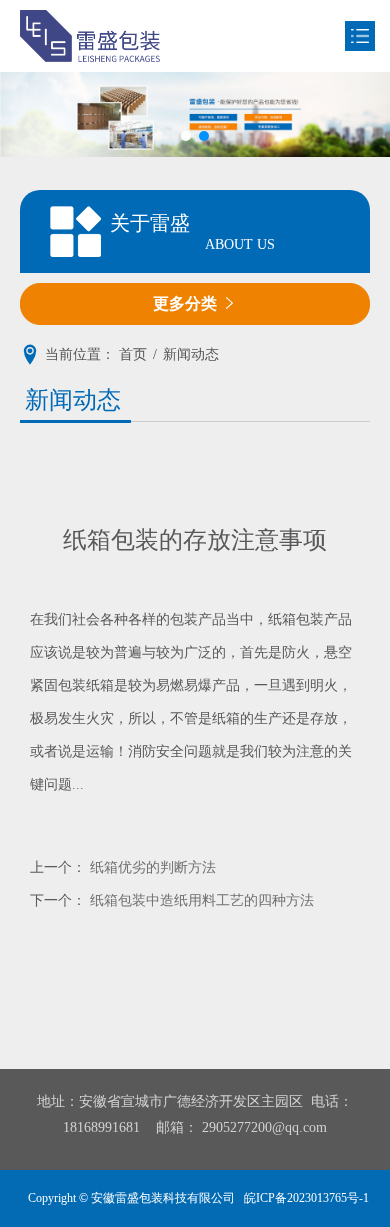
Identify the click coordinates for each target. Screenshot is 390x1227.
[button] (186, 136)
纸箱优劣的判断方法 (153, 867)
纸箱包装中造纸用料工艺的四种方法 (202, 900)
